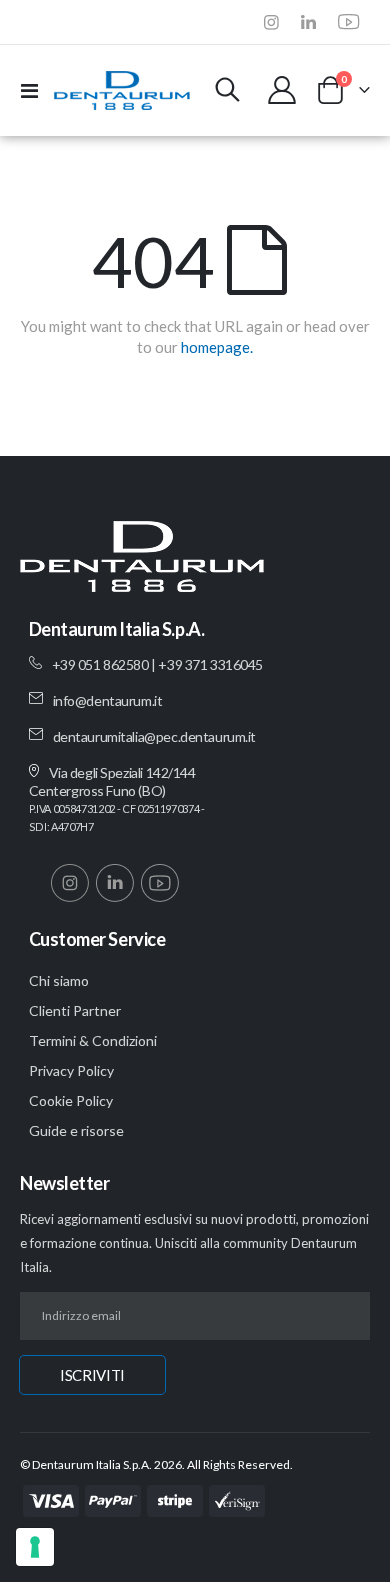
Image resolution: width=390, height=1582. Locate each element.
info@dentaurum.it (108, 700)
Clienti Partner (75, 1010)
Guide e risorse (76, 1130)
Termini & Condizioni (93, 1040)
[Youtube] (349, 20)
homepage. (217, 347)
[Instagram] (271, 20)
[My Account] (282, 90)
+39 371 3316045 (210, 664)
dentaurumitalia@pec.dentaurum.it (155, 736)
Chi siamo (59, 980)
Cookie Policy (71, 1100)
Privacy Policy (71, 1070)
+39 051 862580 (100, 664)
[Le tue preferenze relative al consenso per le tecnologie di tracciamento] (35, 1547)
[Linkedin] (308, 20)
